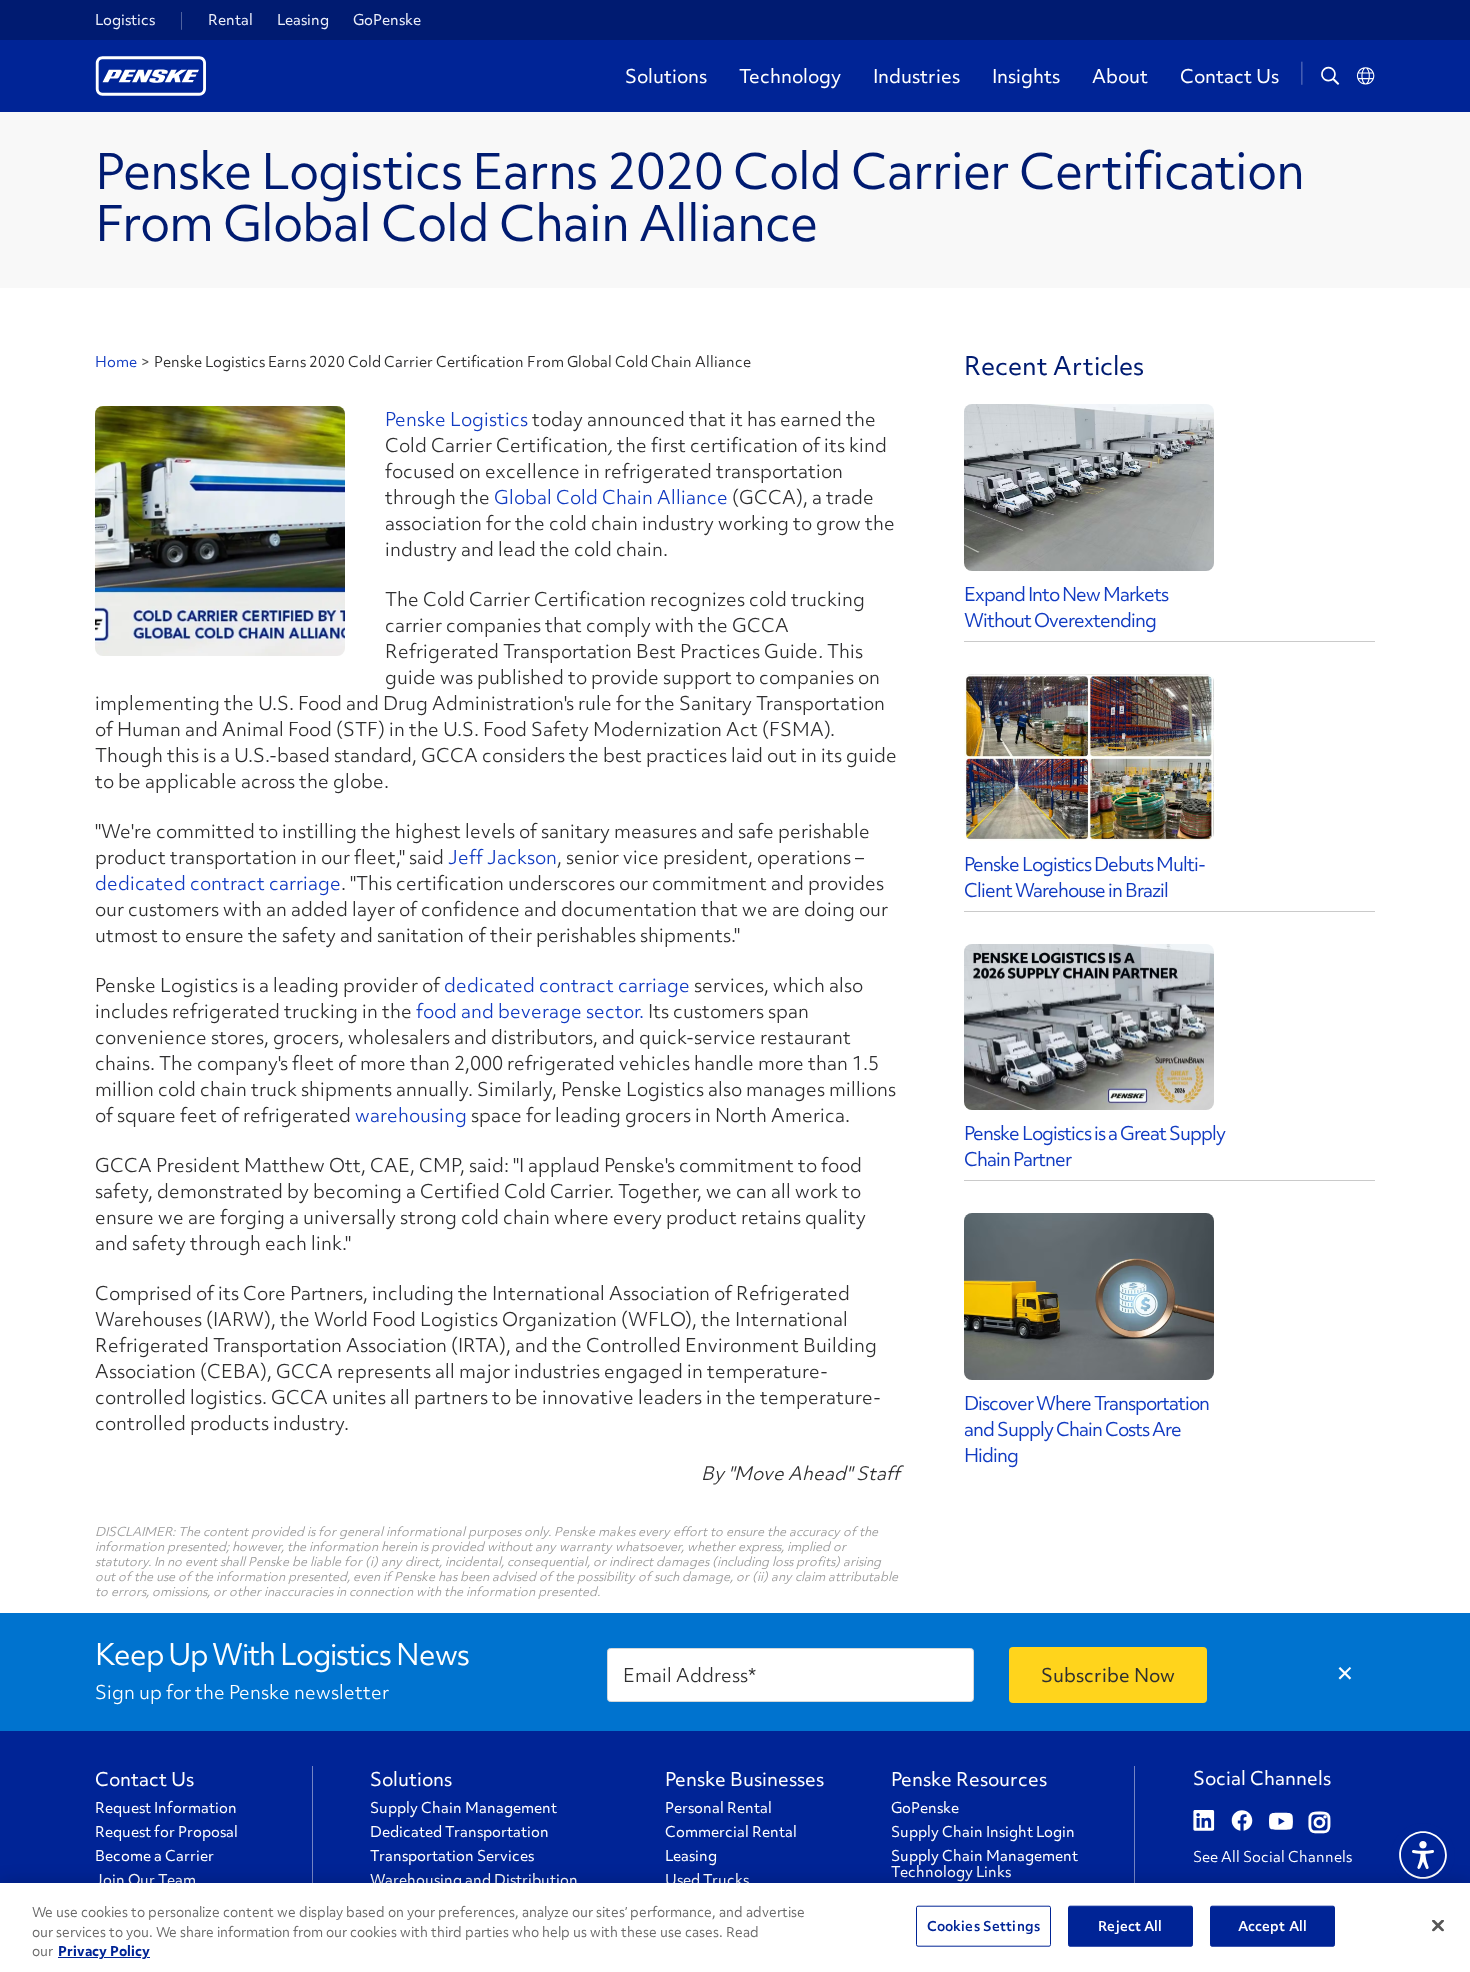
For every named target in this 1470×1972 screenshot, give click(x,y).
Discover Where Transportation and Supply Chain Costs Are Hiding (1086, 1429)
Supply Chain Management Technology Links (984, 1864)
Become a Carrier (154, 1856)
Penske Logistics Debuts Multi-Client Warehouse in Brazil (1084, 877)
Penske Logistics (456, 419)
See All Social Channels (1272, 1857)
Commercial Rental (731, 1832)
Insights (1026, 76)
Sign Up (1108, 1675)
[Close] (1438, 1925)
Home (116, 362)
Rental (230, 20)
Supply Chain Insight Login (983, 1832)
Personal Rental (718, 1808)
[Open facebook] (1242, 1823)
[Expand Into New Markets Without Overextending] (1089, 487)
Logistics (125, 20)
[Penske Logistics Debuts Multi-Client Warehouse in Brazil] (1089, 757)
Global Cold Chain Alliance (611, 497)
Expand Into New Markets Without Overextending (1066, 607)
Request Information (166, 1808)
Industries (916, 76)
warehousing (411, 1115)
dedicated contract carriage (218, 883)
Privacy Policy (104, 1951)
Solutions (666, 76)
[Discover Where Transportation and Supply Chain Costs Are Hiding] (1089, 1296)
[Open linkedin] (1204, 1823)
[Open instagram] (1319, 1823)
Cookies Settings (983, 1925)
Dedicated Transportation (459, 1832)
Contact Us (1229, 76)
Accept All (1272, 1925)
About (1120, 76)
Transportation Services (452, 1856)
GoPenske (387, 20)
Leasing (303, 20)
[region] (735, 1927)
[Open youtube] (1281, 1823)
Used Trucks (707, 1880)
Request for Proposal (166, 1832)
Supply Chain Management (463, 1808)
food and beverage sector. (530, 1011)
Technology (790, 76)
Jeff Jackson (502, 857)
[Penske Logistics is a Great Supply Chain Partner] (1089, 1027)
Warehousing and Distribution (474, 1880)
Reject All (1130, 1925)
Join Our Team (145, 1880)
